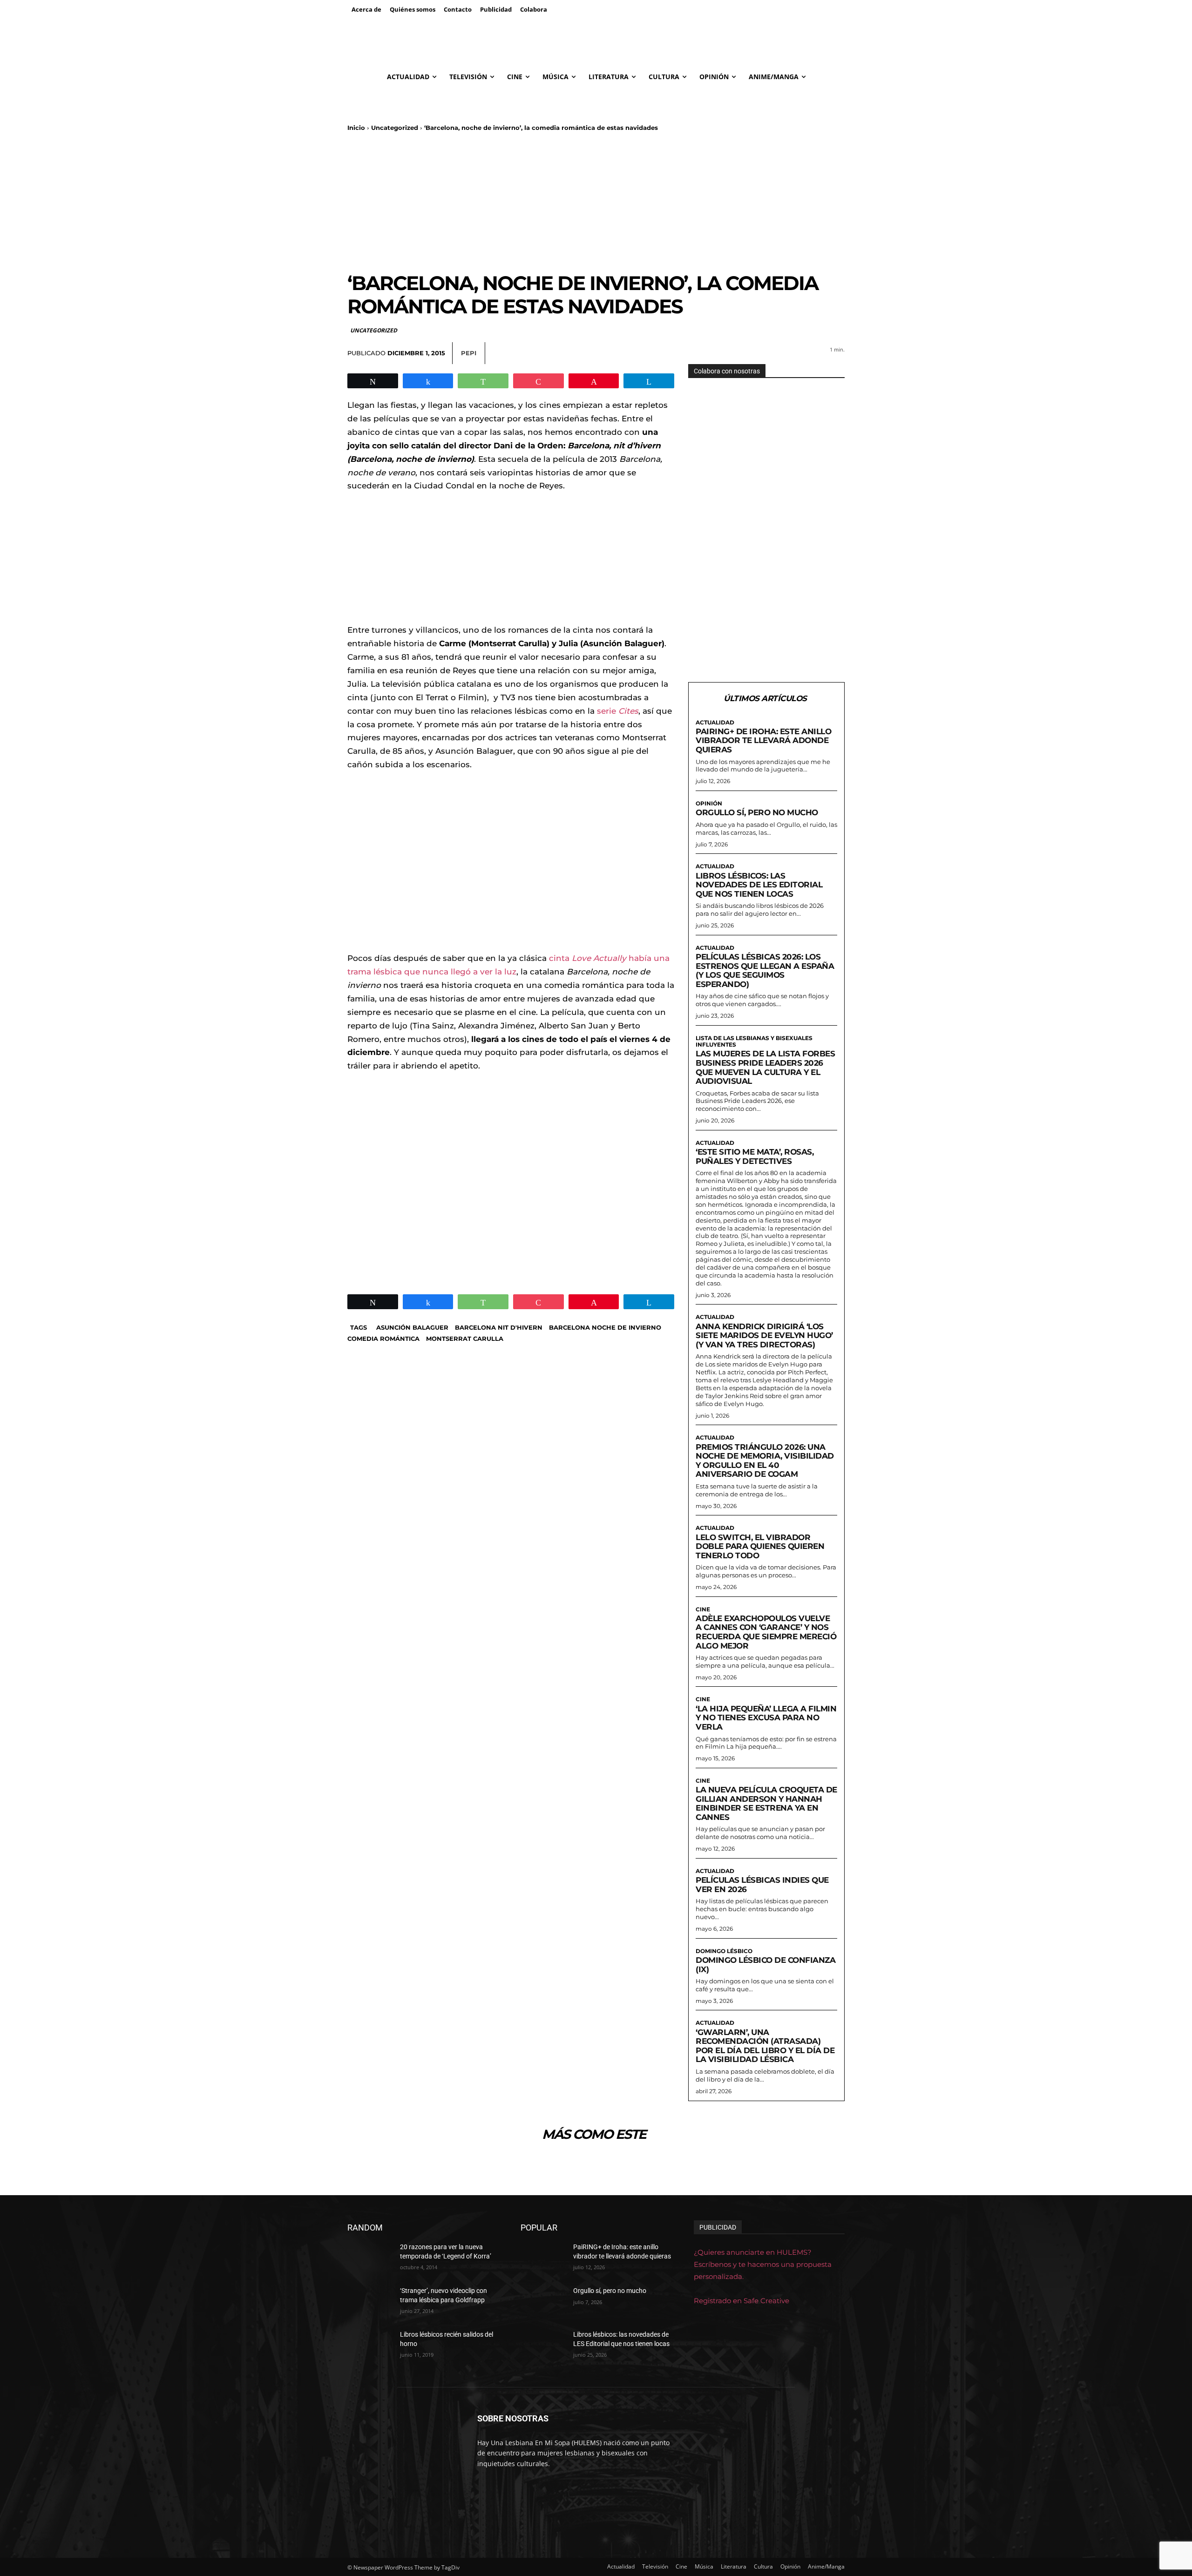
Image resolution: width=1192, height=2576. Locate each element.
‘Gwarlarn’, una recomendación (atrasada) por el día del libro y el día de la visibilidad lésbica (765, 2046)
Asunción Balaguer (412, 1327)
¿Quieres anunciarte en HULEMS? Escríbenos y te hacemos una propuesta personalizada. (763, 2264)
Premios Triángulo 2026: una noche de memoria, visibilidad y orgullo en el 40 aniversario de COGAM (765, 1461)
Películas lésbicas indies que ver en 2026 (762, 1885)
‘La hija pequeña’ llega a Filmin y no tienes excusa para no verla (766, 1718)
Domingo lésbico (724, 1951)
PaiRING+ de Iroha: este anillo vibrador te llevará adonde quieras (763, 740)
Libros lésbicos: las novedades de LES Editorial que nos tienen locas (759, 885)
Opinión (709, 804)
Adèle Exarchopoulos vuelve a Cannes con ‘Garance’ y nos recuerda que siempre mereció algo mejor (766, 1632)
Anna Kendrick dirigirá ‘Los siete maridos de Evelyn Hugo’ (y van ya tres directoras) (764, 1335)
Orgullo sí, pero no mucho (757, 812)
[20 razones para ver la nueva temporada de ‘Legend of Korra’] (370, 2258)
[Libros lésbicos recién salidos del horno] (370, 2346)
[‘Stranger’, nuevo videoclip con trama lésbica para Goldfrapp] (370, 2302)
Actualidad (715, 723)
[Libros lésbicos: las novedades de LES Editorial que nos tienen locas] (543, 2346)
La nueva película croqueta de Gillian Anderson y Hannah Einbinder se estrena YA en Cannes (766, 1803)
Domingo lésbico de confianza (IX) (765, 1965)
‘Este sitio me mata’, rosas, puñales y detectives (755, 1156)
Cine (703, 1609)
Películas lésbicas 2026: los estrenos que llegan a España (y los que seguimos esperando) (765, 970)
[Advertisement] (596, 202)
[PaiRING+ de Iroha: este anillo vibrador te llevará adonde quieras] (543, 2258)
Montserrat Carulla (465, 1339)
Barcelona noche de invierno (605, 1327)
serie (618, 711)
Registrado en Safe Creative (742, 2301)
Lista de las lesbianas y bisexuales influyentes (754, 1041)
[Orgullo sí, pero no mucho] (543, 2302)
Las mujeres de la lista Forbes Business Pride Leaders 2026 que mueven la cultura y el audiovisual (765, 1067)
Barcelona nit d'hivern (499, 1327)
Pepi (469, 353)
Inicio (356, 128)
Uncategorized (395, 128)
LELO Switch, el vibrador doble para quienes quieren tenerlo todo (760, 1546)
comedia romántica (383, 1339)
